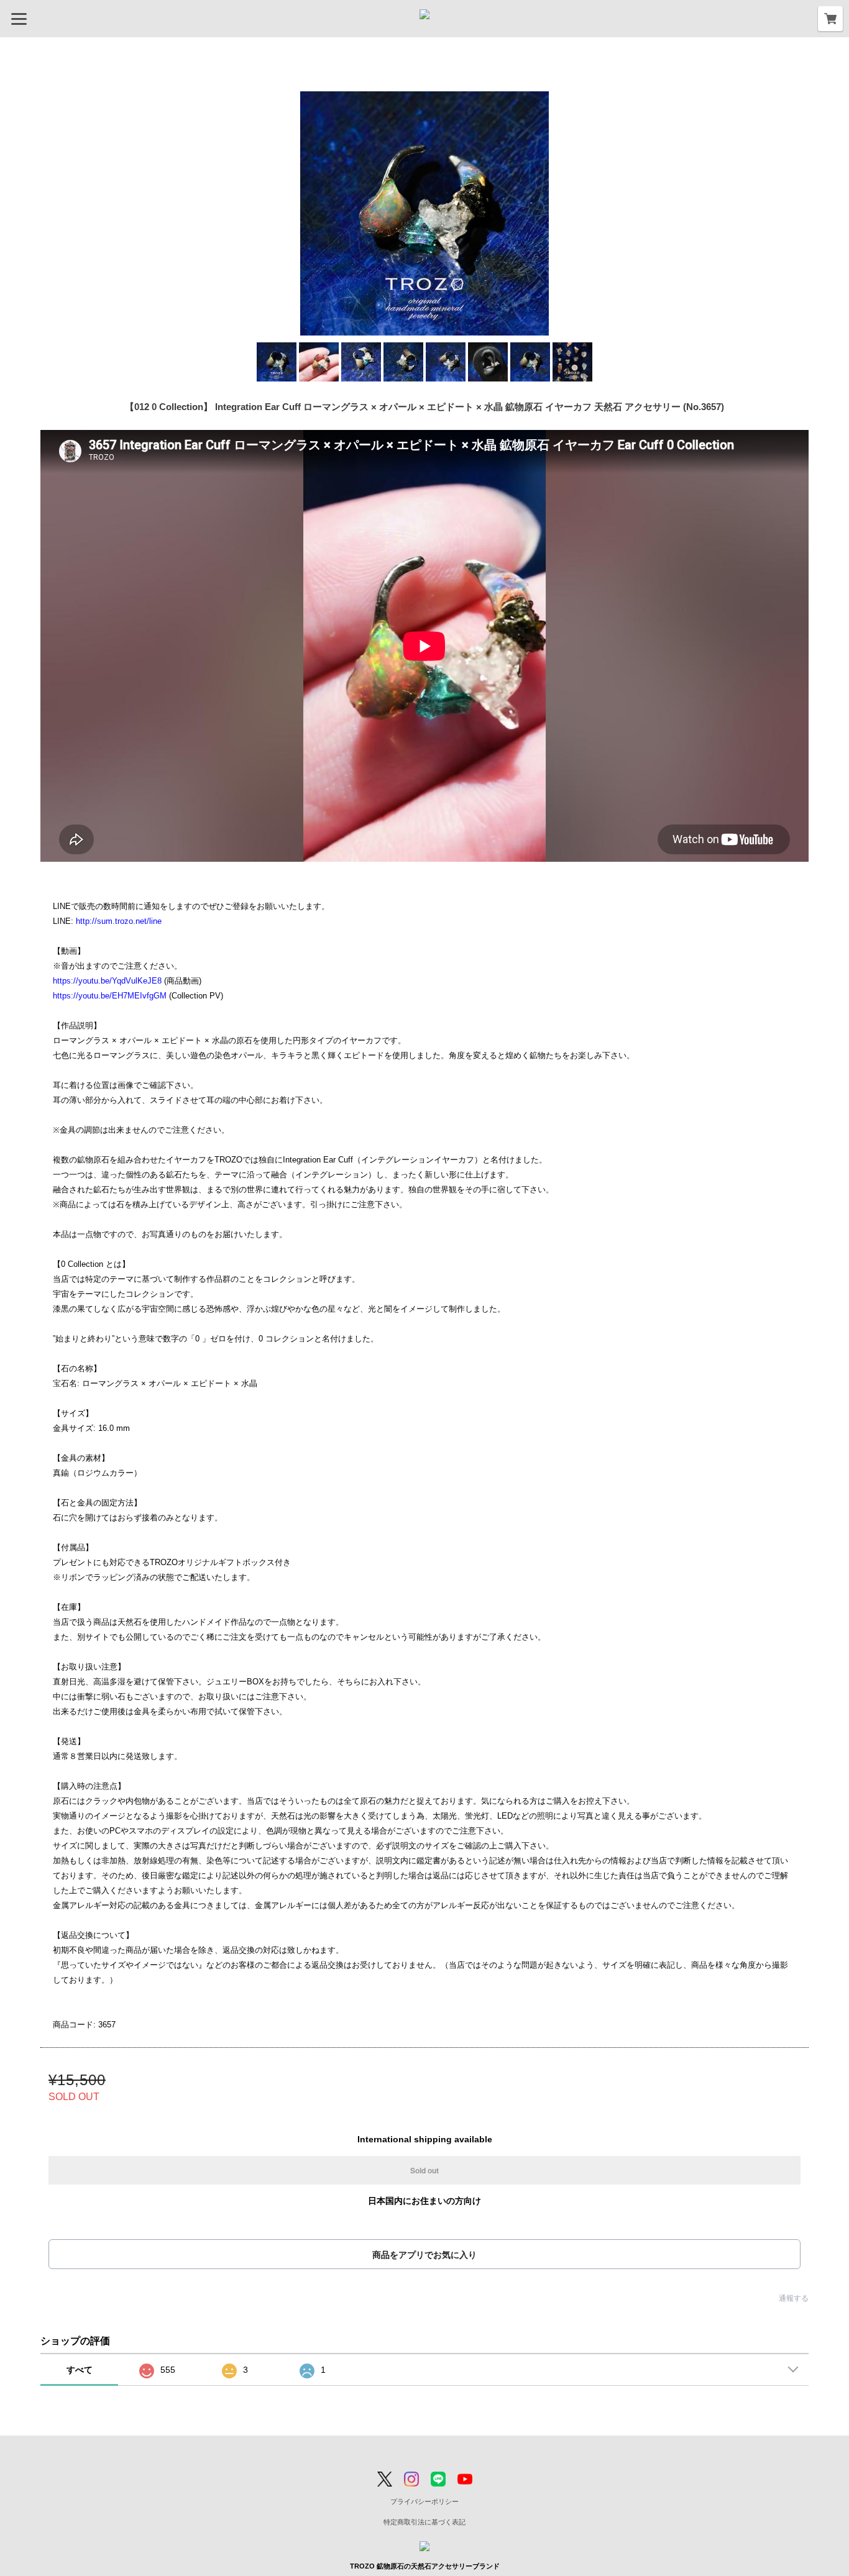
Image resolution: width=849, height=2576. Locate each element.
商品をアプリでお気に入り (424, 2255)
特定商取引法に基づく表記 (424, 2522)
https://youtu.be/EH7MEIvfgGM (110, 996)
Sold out (424, 2170)
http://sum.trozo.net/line (119, 921)
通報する (794, 2298)
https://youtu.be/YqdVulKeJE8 (107, 981)
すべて (80, 2370)
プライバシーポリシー (424, 2501)
